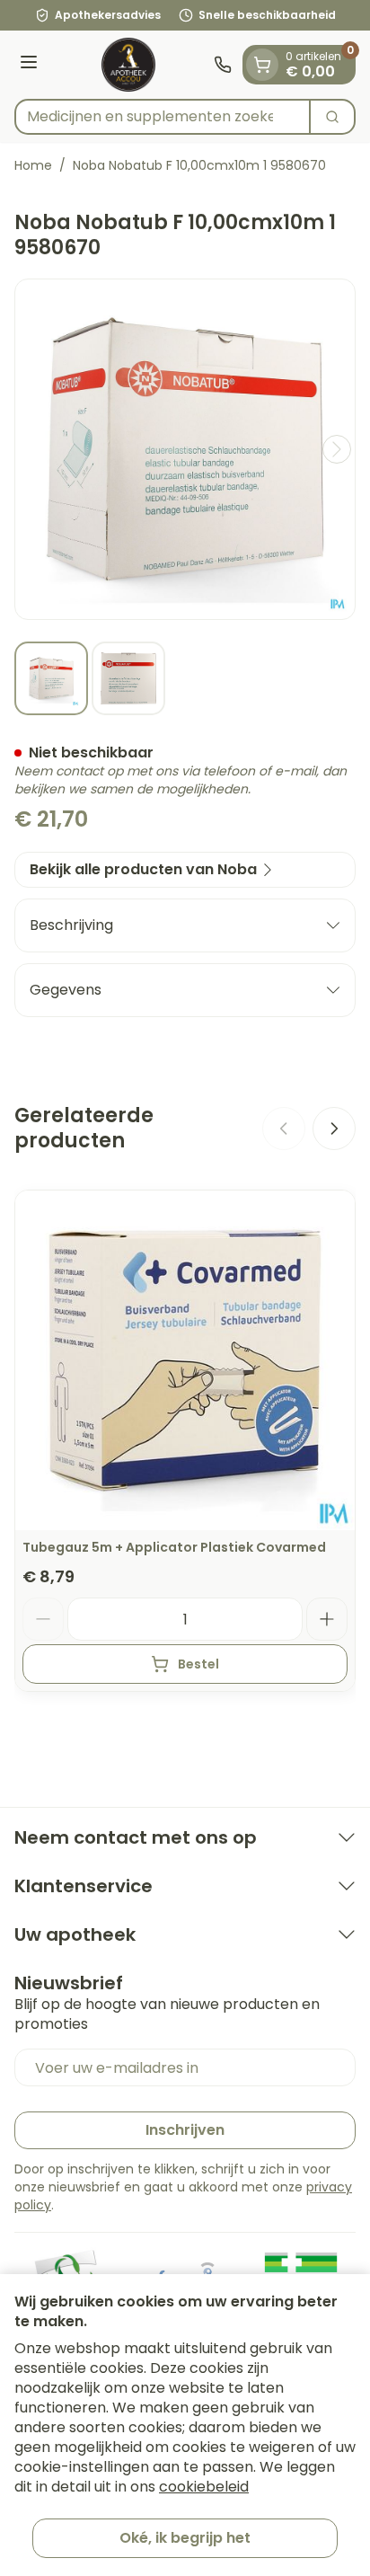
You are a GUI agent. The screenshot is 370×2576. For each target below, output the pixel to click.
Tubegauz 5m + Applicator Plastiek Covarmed (174, 1547)
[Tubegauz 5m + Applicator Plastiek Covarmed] (185, 1360)
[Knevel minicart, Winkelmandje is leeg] (262, 65)
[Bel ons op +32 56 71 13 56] (223, 65)
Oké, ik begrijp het (185, 2538)
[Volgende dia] (334, 1129)
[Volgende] (337, 449)
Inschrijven (185, 2130)
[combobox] (163, 117)
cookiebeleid (204, 2487)
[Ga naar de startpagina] (128, 65)
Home (33, 165)
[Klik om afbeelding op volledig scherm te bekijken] (185, 449)
